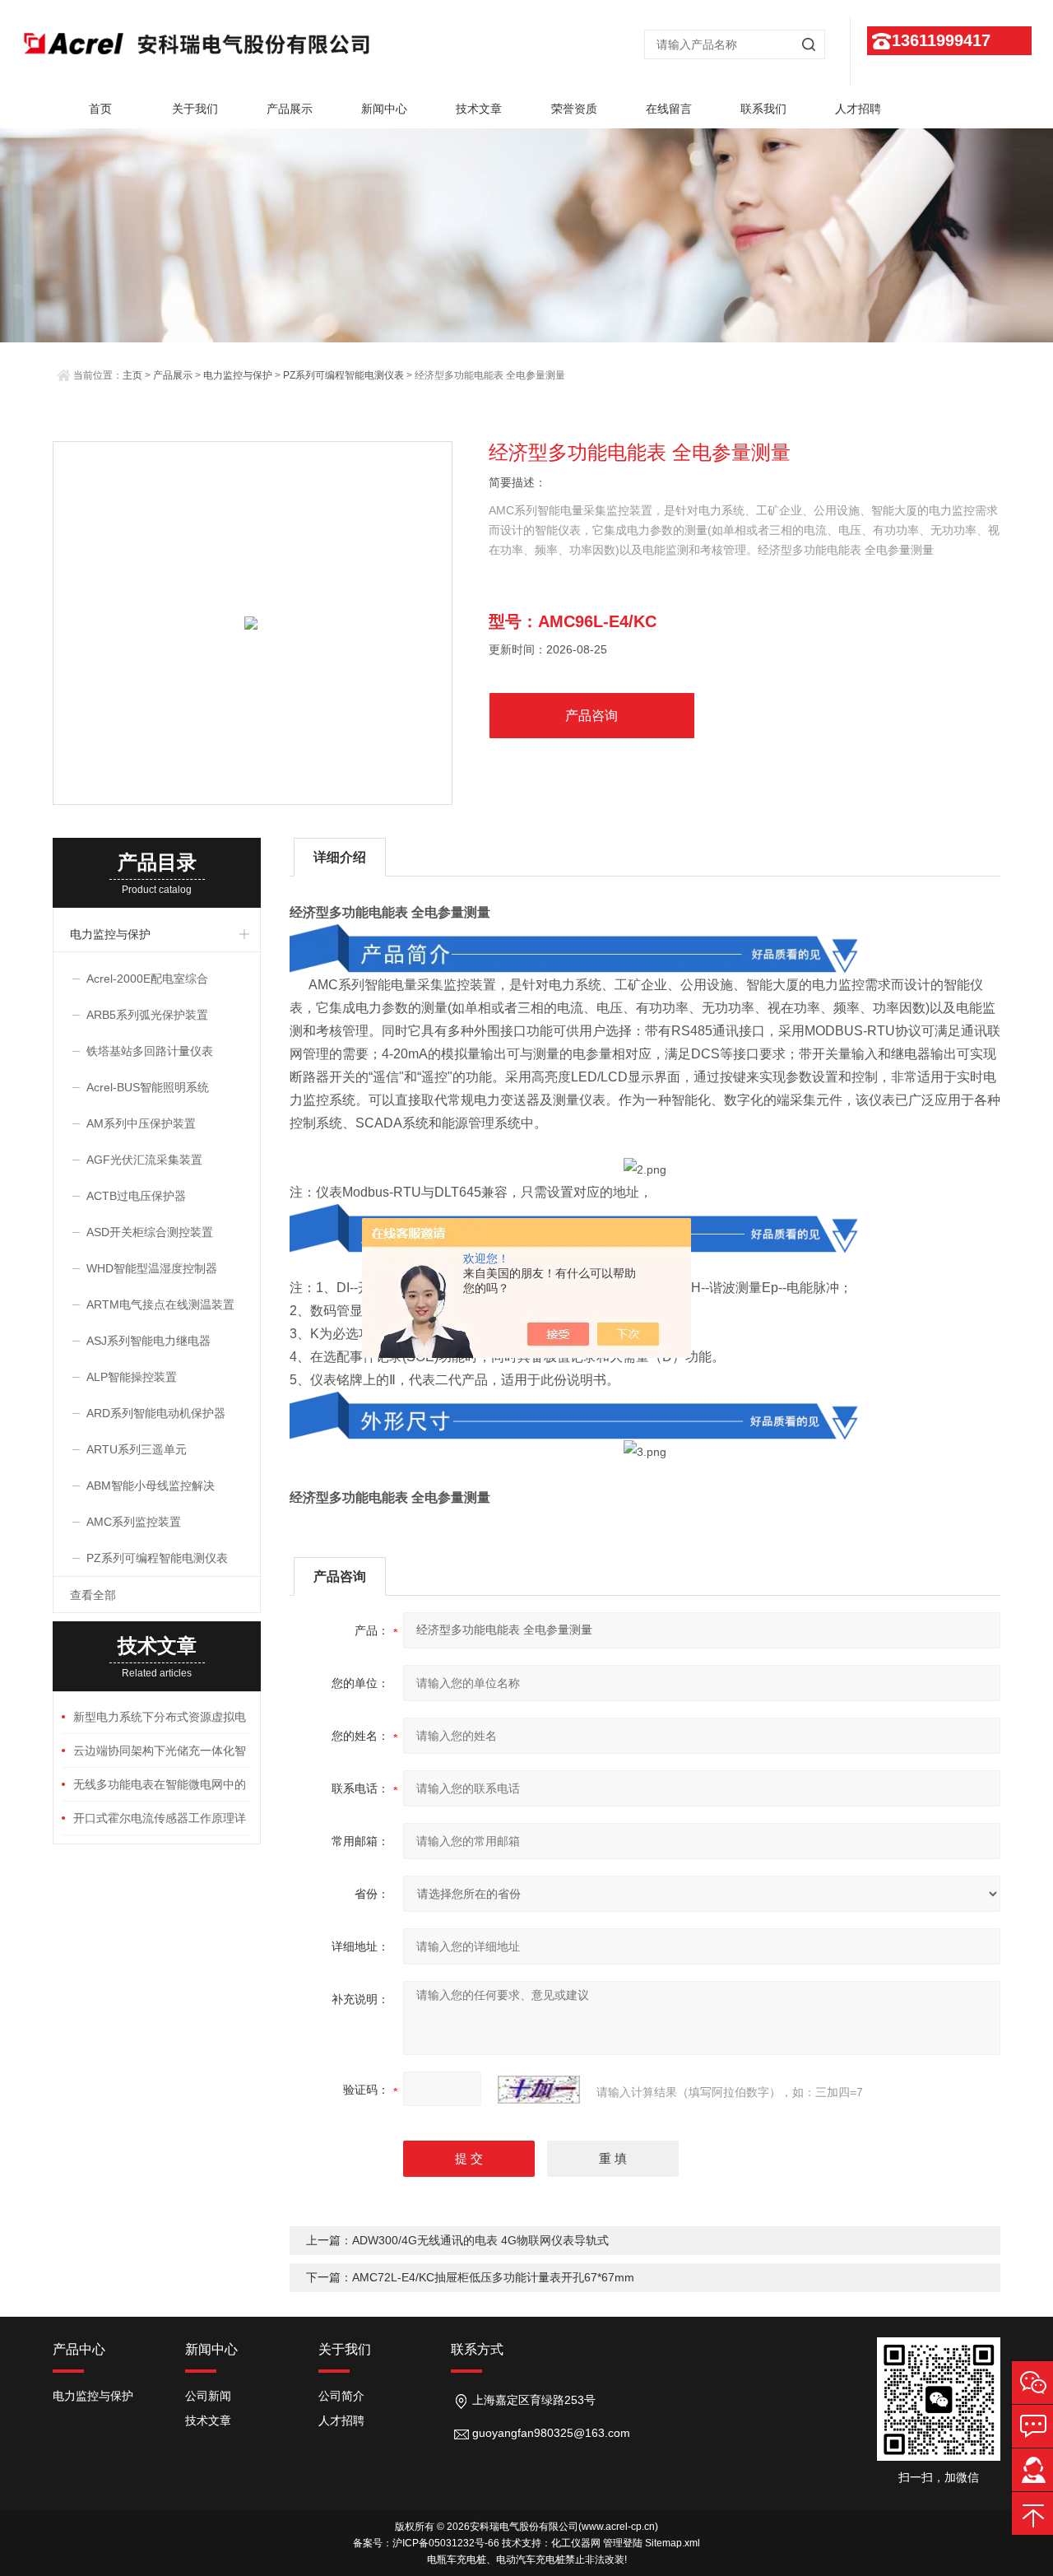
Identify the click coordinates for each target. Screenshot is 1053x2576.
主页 (132, 375)
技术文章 (479, 109)
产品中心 (79, 2349)
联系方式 (477, 2349)
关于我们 (195, 109)
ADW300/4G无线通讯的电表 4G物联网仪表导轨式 (480, 2240)
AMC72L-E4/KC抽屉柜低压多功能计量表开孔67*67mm (493, 2277)
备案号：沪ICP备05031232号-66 (426, 2543)
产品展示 (290, 109)
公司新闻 (208, 2396)
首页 (100, 109)
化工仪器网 (576, 2543)
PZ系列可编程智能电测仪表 (343, 375)
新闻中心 (384, 109)
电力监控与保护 (238, 375)
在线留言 (669, 109)
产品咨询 (591, 716)
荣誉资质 (574, 109)
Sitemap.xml (673, 2543)
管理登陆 (623, 2543)
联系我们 (763, 109)
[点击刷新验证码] (539, 2090)
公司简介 (341, 2396)
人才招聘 (858, 109)
